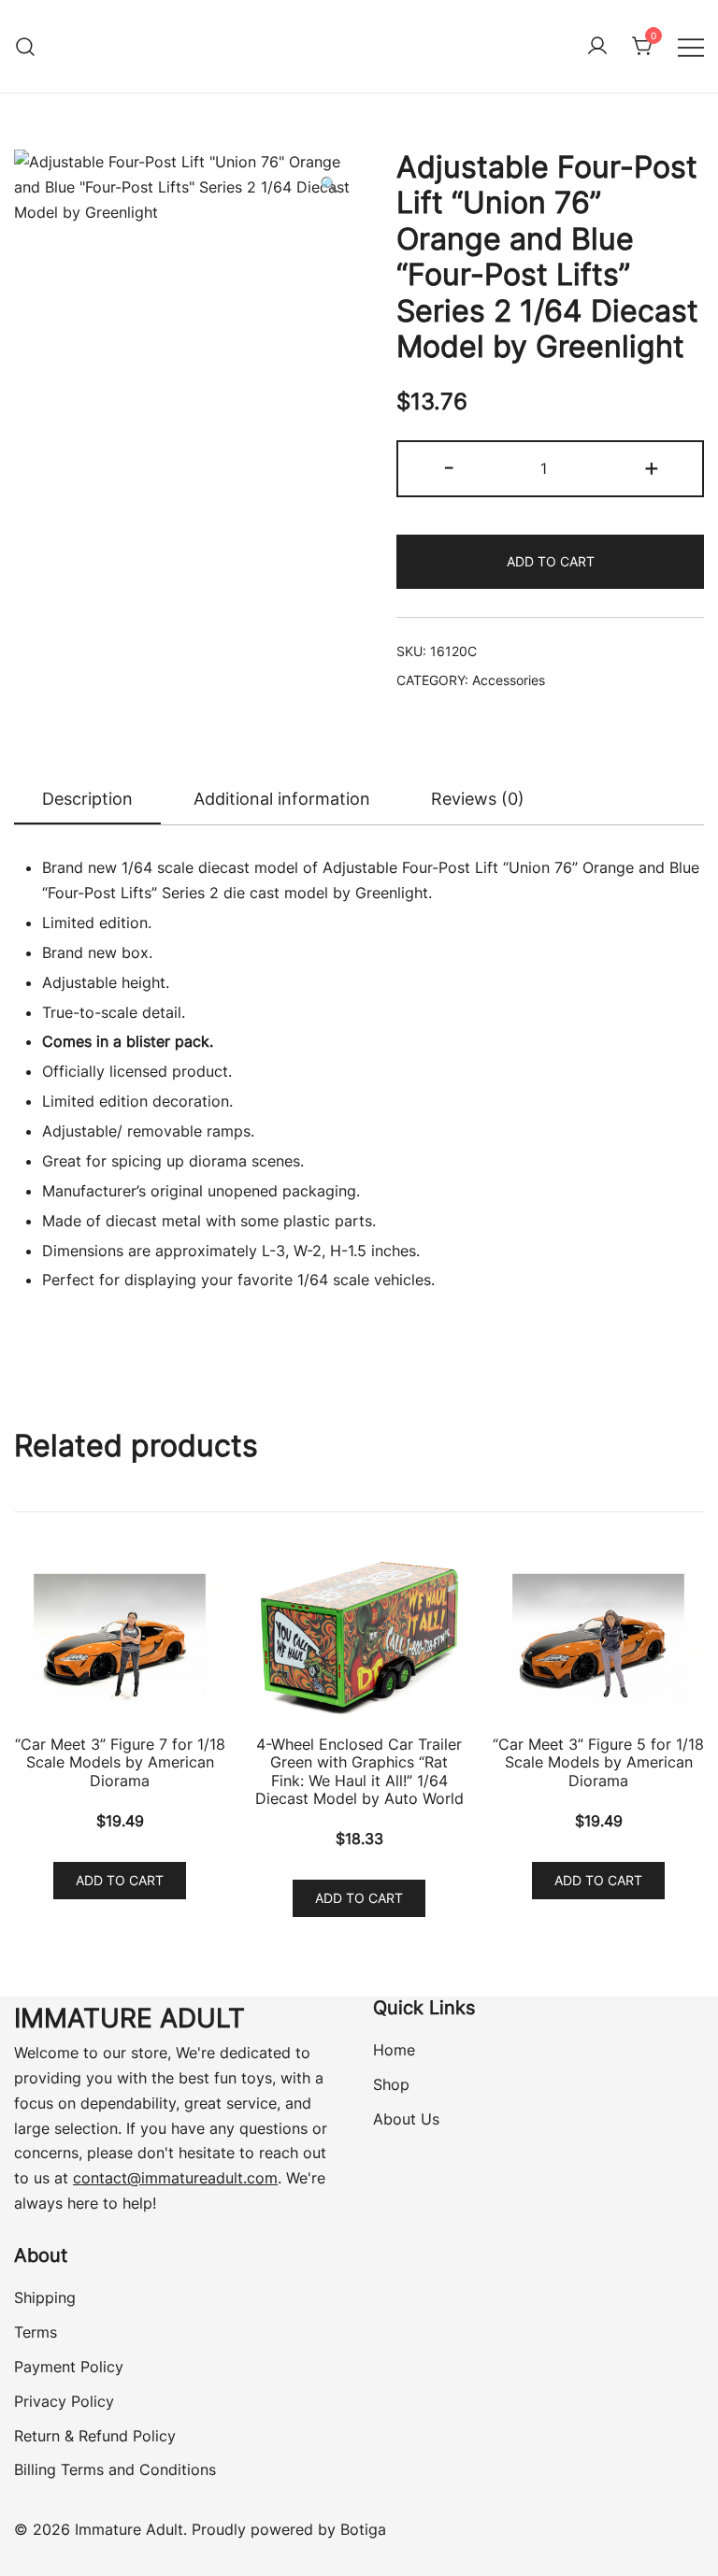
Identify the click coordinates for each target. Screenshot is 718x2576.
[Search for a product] (26, 46)
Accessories (509, 680)
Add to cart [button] (120, 1880)
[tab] (87, 800)
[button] (329, 185)
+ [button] (652, 467)
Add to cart (551, 561)
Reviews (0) (478, 799)
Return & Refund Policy (95, 2436)
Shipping (45, 2297)
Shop (391, 2084)
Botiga (363, 2529)
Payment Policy (69, 2367)
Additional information (282, 799)
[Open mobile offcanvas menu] (691, 46)
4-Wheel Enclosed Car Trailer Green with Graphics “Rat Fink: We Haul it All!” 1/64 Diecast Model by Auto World (359, 1771)
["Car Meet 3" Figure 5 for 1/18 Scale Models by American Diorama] (598, 1639)
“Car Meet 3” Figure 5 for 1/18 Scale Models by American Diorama (598, 1762)
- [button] (449, 467)
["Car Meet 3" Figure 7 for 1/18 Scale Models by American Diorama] (120, 1639)
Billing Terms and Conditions (115, 2469)
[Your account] (597, 47)
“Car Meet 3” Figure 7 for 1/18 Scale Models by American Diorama (120, 1762)
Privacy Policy (64, 2401)
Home (394, 2050)
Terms (36, 2332)
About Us (406, 2119)
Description (87, 799)
